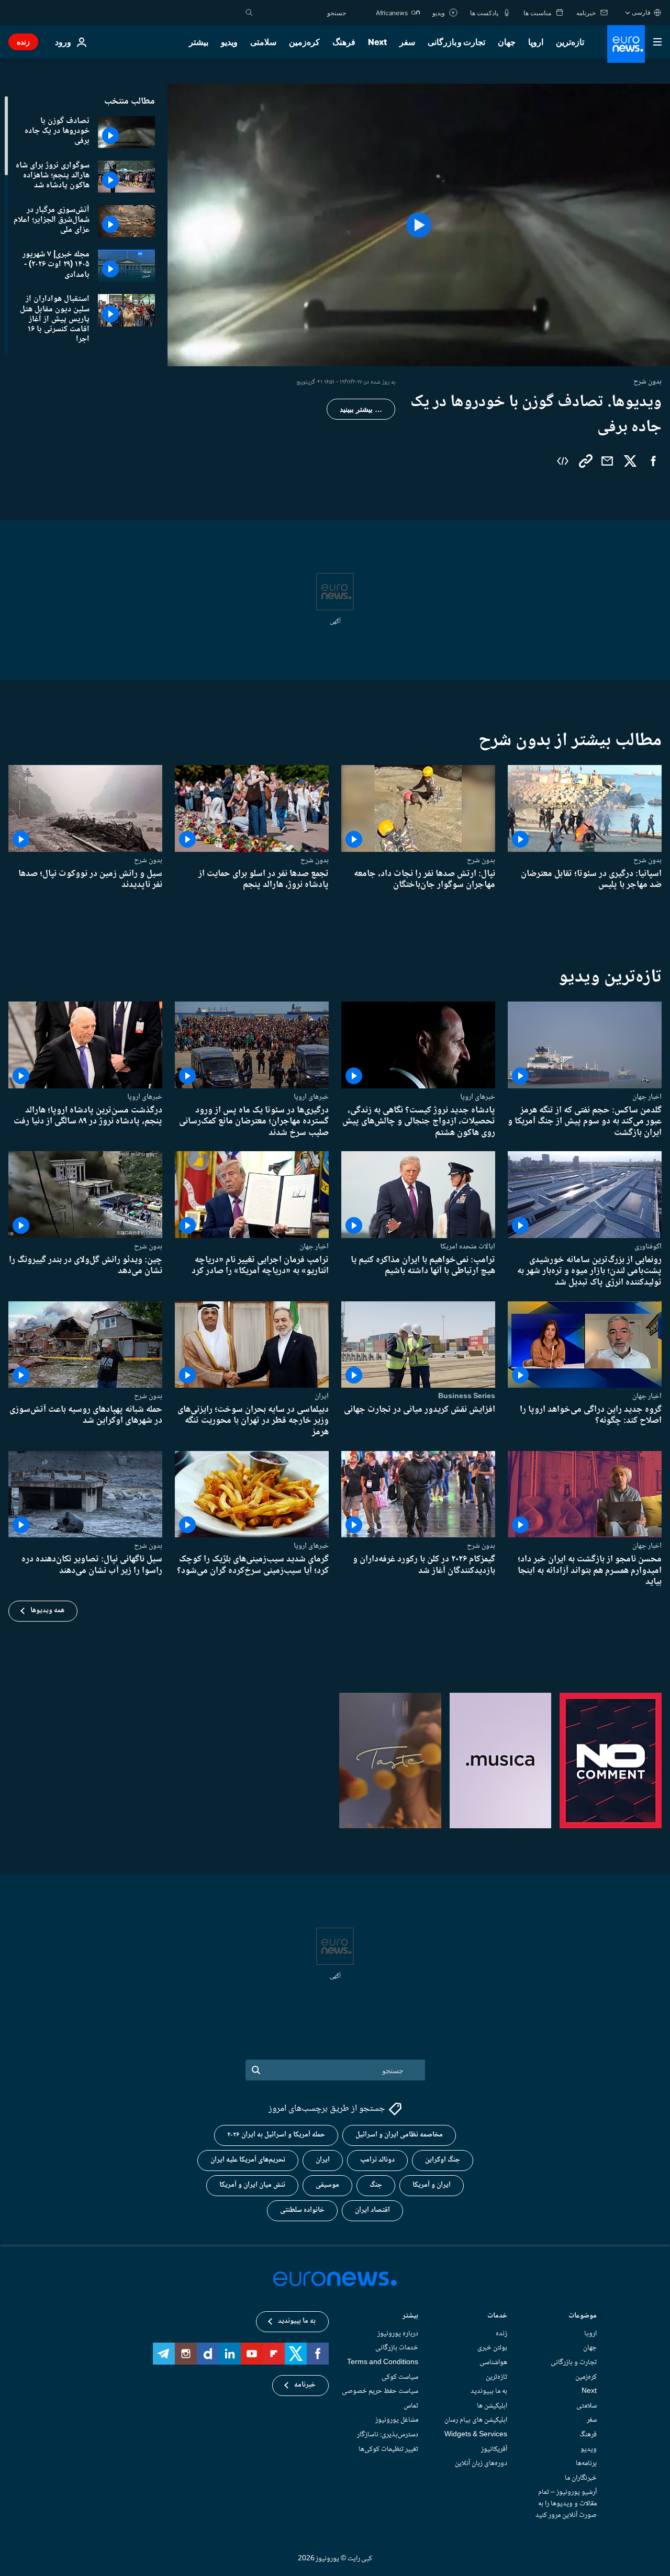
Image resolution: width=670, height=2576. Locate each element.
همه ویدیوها (47, 1611)
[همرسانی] (607, 461)
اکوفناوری (648, 1246)
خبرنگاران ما (581, 2478)
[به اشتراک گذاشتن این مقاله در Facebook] (653, 461)
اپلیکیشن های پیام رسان (476, 2420)
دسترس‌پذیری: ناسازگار (388, 2435)
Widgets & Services (476, 2435)
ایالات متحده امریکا (468, 1246)
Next (377, 42)
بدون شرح (647, 860)
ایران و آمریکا (432, 2186)
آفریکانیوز (494, 2449)
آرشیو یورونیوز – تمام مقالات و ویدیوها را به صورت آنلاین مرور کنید (566, 2504)
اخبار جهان (647, 1096)
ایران (322, 1396)
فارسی (641, 12)
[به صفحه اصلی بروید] (626, 44)
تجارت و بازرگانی (456, 42)
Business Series (467, 1396)
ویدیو (229, 42)
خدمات (497, 2317)
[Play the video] (419, 225)
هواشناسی (493, 2363)
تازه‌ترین (570, 42)
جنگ (376, 2186)
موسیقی (327, 2186)
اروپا (536, 42)
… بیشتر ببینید (361, 409)
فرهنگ (344, 42)
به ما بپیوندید (489, 2391)
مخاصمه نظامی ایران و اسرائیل (399, 2135)
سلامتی (263, 42)
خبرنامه (305, 2386)
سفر (407, 42)
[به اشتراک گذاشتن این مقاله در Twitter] (630, 461)
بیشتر (410, 2317)
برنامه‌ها (586, 2463)
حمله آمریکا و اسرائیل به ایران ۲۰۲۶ (276, 2135)
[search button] (249, 13)
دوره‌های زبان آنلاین (481, 2463)
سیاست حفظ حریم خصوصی (380, 2391)
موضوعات (583, 2317)
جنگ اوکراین (443, 2161)
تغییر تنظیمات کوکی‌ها (388, 2449)
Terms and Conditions (383, 2363)
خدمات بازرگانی (397, 2348)
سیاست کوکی (400, 2377)
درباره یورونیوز (398, 2334)
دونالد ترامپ (377, 2161)
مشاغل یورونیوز (397, 2420)
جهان (507, 42)
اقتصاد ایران (372, 2211)
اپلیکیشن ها (492, 2406)
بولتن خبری (492, 2348)
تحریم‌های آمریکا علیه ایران (248, 2161)
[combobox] (302, 13)
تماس (411, 2406)
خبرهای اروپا (478, 1096)
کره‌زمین (304, 42)
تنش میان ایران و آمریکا (252, 2186)
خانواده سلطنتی (302, 2211)
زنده (23, 42)
